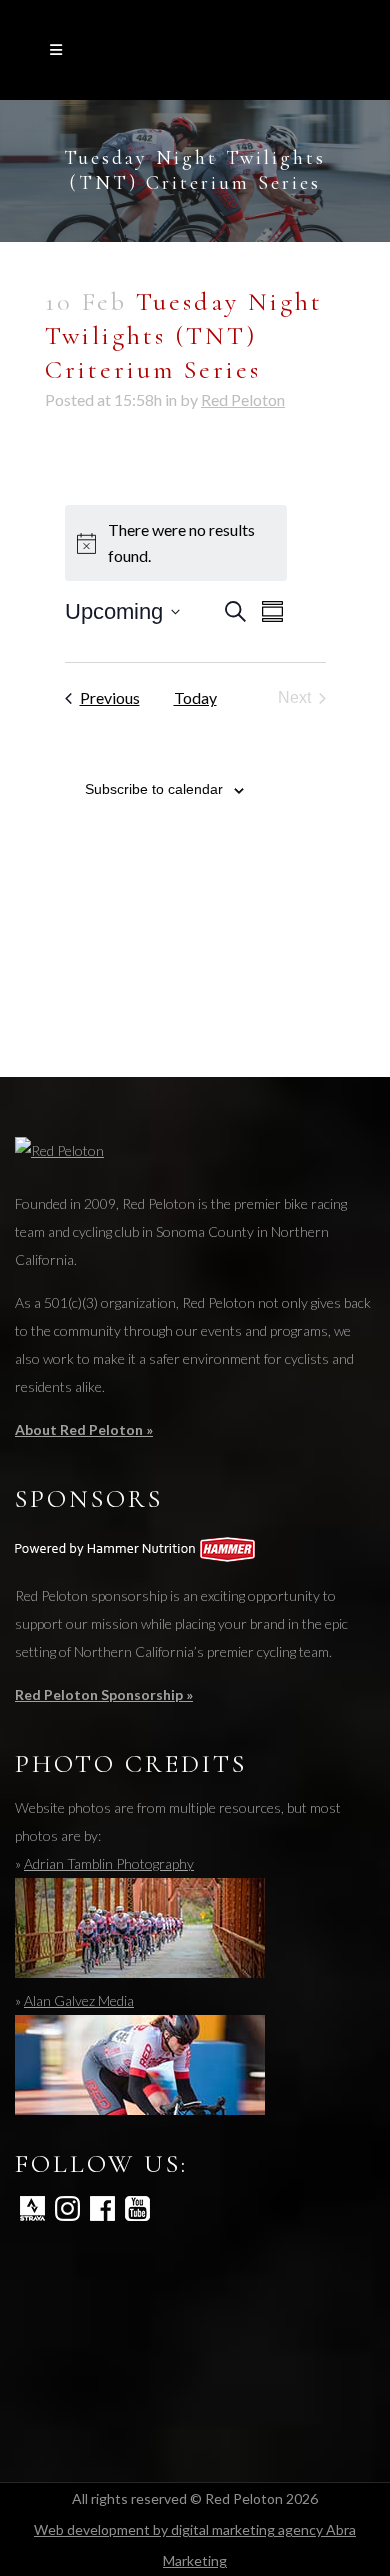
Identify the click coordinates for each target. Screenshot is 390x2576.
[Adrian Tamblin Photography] (140, 1972)
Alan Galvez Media (79, 2000)
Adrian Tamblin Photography (109, 1863)
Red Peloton (243, 399)
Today (195, 697)
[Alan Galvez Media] (140, 2109)
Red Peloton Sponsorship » (104, 1694)
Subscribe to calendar (154, 789)
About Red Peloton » (84, 1429)
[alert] (176, 543)
